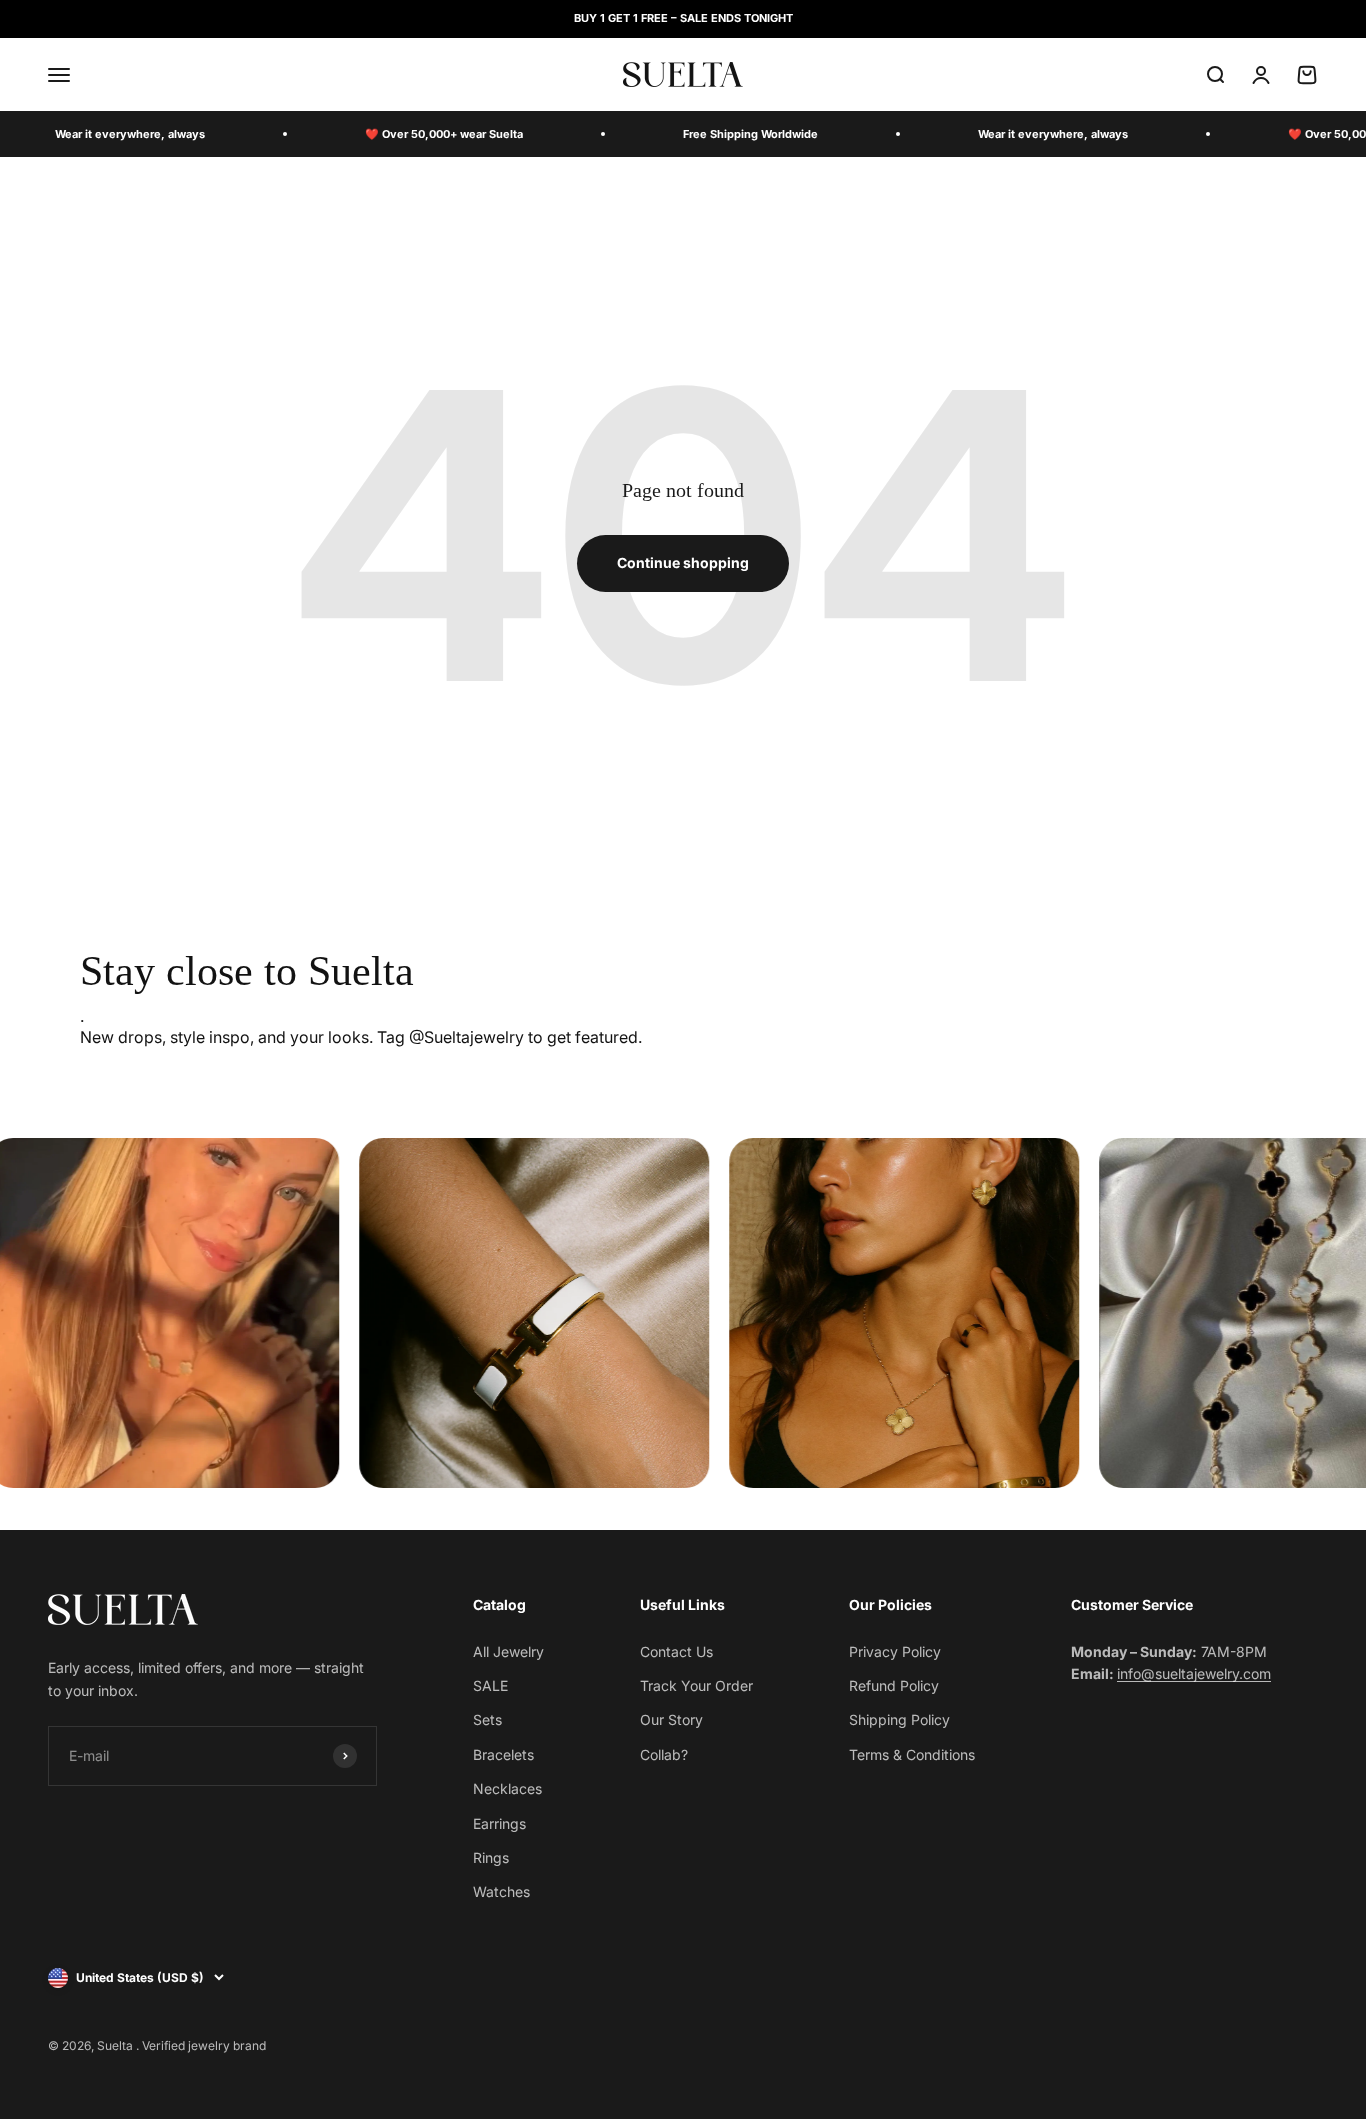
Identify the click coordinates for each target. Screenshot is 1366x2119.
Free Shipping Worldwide (750, 134)
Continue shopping (683, 562)
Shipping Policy (899, 1719)
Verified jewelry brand (204, 2045)
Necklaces (507, 1788)
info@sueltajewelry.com (1194, 1673)
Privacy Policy (895, 1651)
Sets (487, 1719)
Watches (501, 1891)
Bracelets (503, 1754)
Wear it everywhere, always (130, 134)
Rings (491, 1857)
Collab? (664, 1754)
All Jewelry (508, 1651)
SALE (490, 1685)
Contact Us (676, 1651)
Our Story (671, 1719)
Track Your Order (696, 1685)
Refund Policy (894, 1685)
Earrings (499, 1823)
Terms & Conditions (912, 1754)
